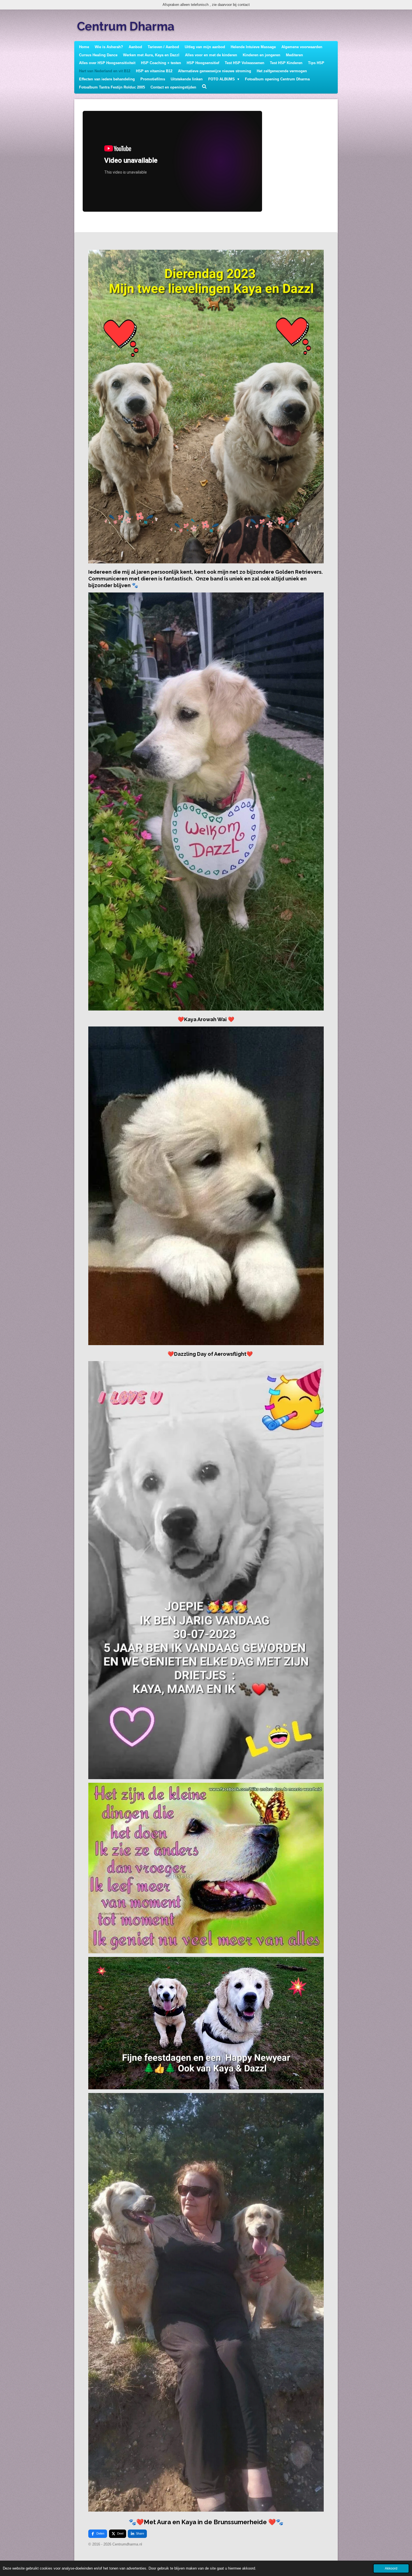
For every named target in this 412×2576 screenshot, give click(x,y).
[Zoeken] (204, 87)
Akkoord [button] (391, 2568)
